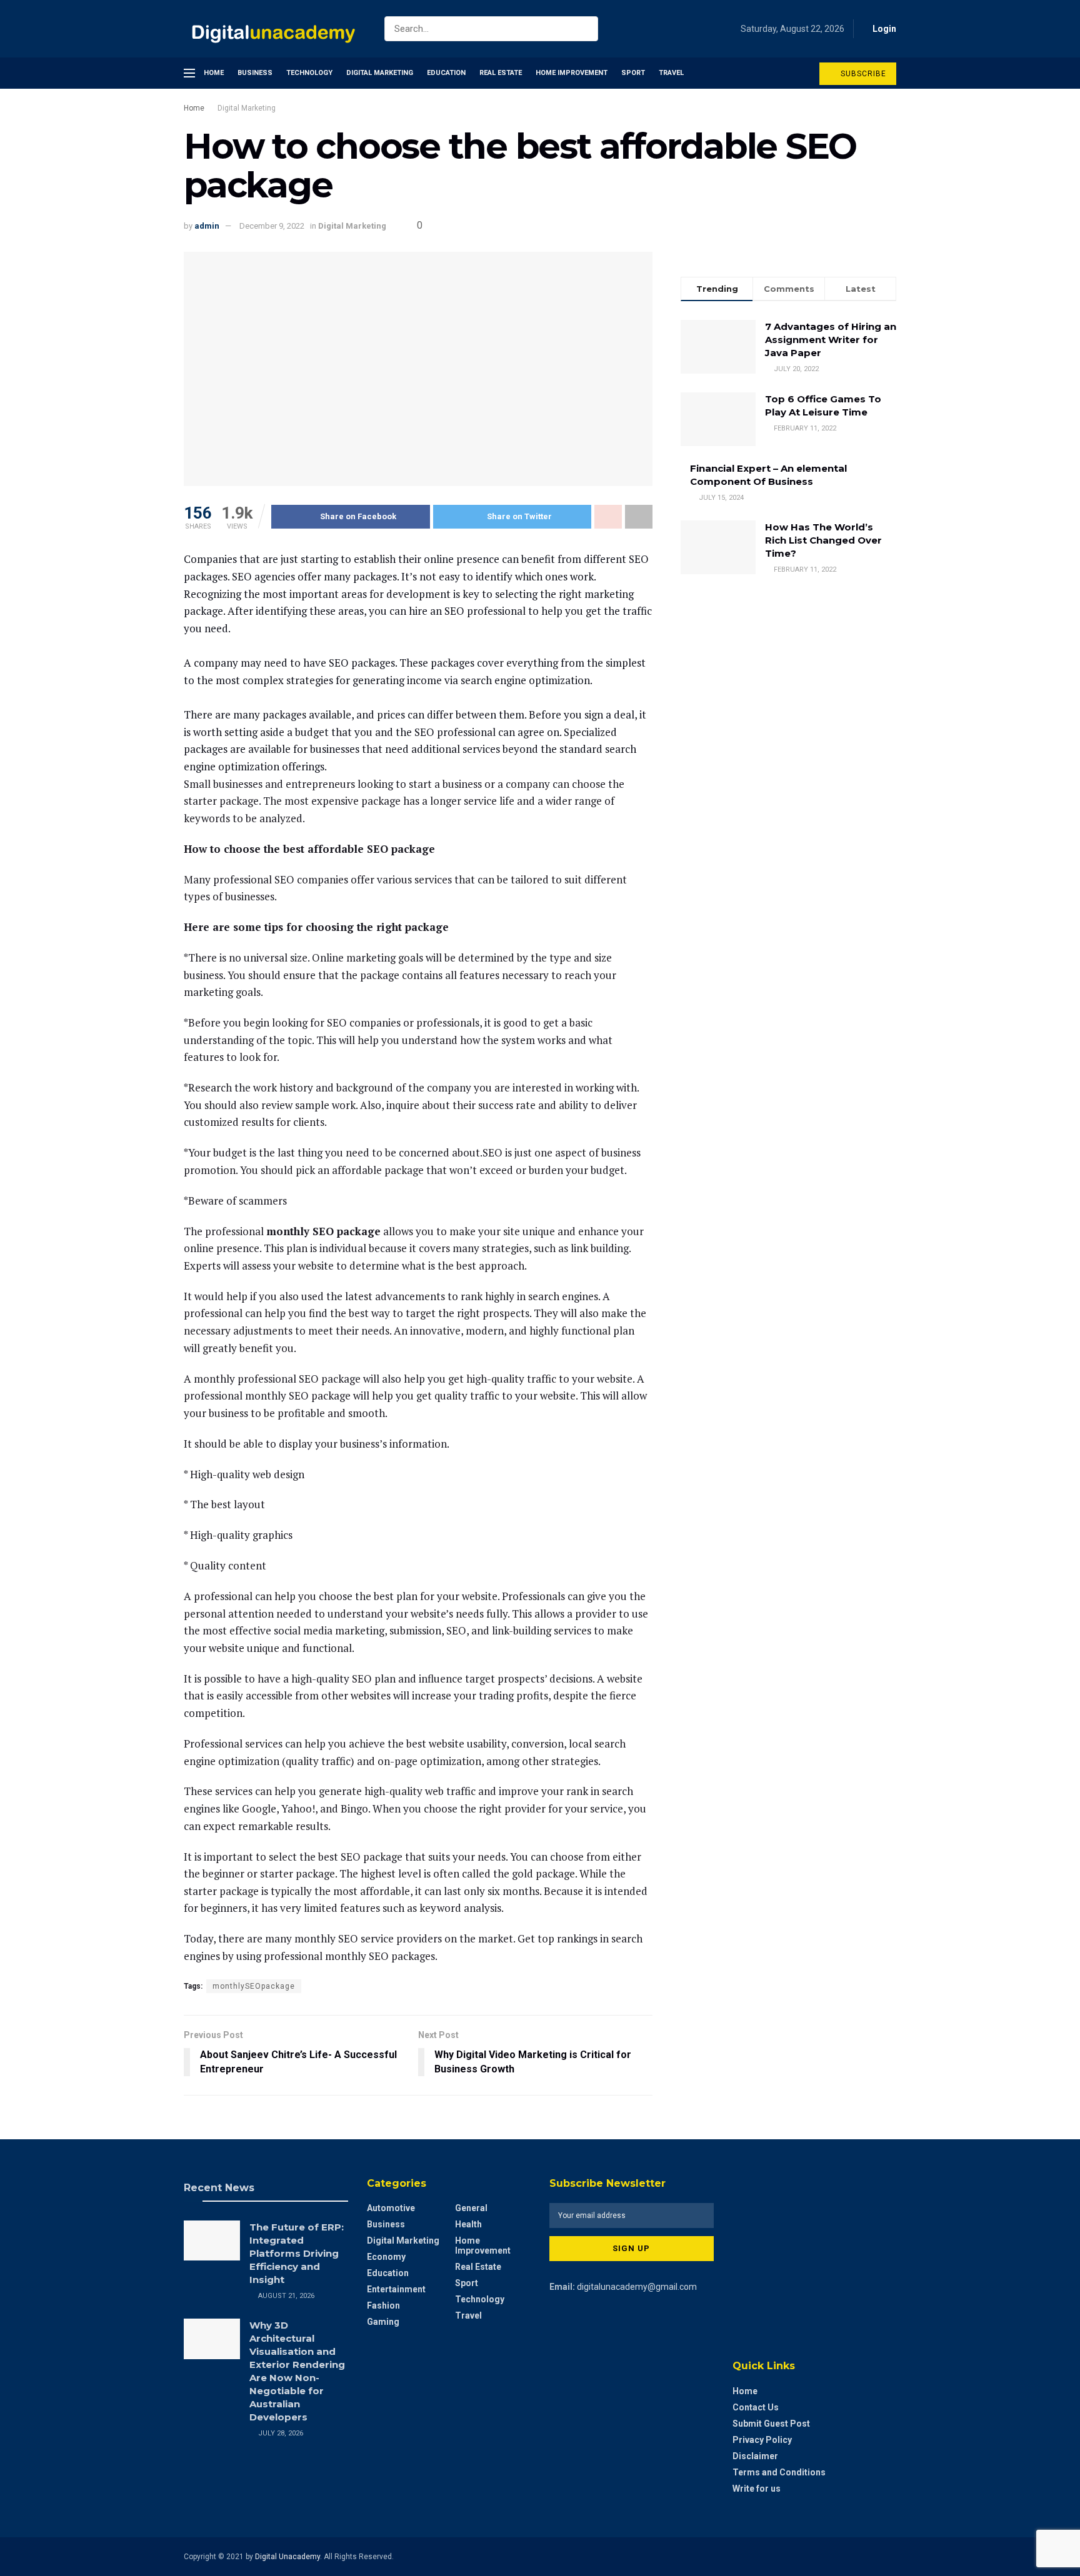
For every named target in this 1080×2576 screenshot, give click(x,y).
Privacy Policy (762, 2440)
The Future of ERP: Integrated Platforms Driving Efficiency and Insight (297, 2253)
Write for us (757, 2489)
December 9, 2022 (272, 226)
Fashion (383, 2305)
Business (255, 73)
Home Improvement (572, 73)
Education (446, 73)
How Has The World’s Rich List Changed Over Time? (823, 540)
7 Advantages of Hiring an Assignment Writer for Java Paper (831, 340)
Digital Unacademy (287, 2557)
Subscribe (862, 74)
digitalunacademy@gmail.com (637, 2287)
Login (883, 29)
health (468, 2224)
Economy (386, 2257)
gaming (383, 2322)
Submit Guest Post (771, 2424)
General (471, 2208)
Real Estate (501, 73)
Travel (671, 73)
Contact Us (756, 2407)
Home (214, 73)
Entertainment (396, 2289)
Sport (633, 73)
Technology (309, 73)
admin (207, 226)
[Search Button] (586, 29)
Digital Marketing (380, 73)
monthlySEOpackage (254, 1986)
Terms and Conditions (779, 2472)
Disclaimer (755, 2456)
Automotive (391, 2208)
